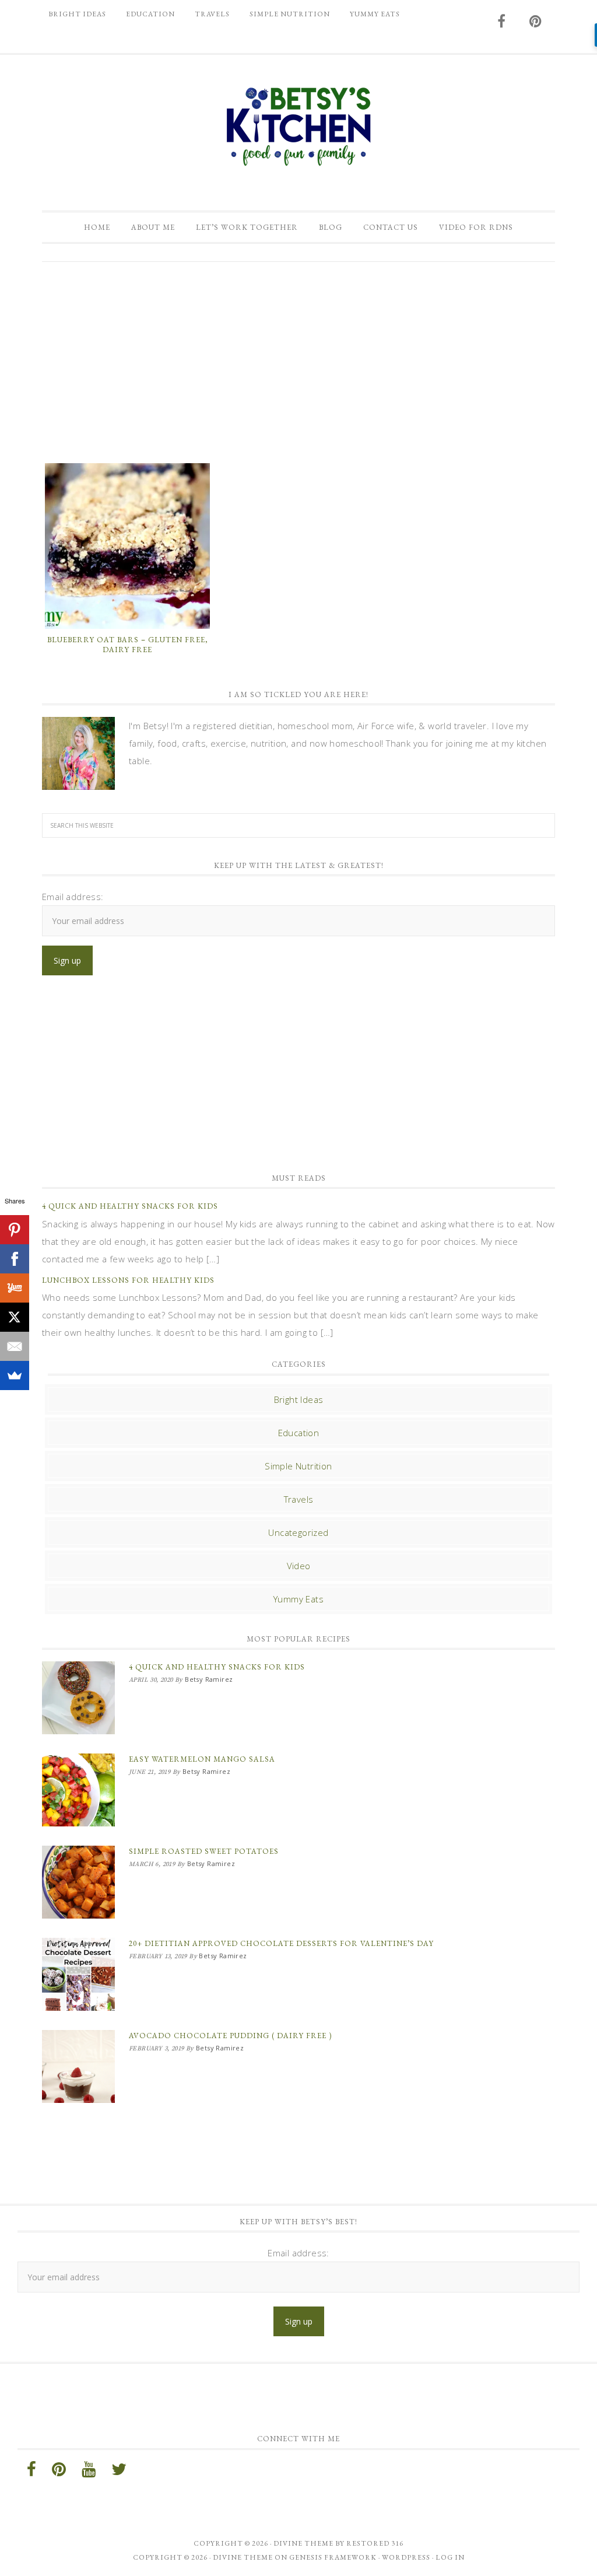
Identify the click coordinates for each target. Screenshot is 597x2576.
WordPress (406, 2557)
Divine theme (303, 2543)
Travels (299, 1499)
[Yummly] (15, 1288)
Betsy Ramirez (298, 127)
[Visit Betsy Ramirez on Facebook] (502, 22)
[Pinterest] (15, 1230)
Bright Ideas (299, 1399)
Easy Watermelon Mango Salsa (202, 1759)
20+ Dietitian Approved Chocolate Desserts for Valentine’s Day (281, 1943)
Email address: (73, 897)
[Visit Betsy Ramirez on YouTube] (89, 2472)
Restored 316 (375, 2543)
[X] (15, 1317)
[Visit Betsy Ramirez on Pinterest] (536, 22)
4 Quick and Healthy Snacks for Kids (130, 1206)
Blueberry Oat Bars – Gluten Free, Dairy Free (128, 645)
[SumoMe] (15, 1375)
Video (299, 1566)
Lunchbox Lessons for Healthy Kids (128, 1280)
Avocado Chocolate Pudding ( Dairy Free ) (230, 2036)
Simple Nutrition (298, 1466)
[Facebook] (15, 1259)
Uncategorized (298, 1532)
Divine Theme (243, 2557)
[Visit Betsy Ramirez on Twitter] (119, 2472)
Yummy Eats (298, 1599)
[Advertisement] (298, 361)
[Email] (15, 1346)
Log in (450, 2557)
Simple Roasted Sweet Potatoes (204, 1851)
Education (299, 1433)
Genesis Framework (333, 2557)
